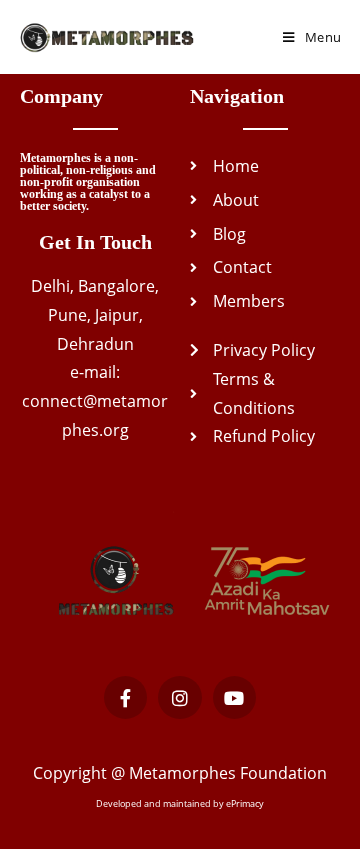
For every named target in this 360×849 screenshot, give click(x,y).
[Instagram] (179, 697)
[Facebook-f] (125, 697)
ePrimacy (245, 803)
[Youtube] (234, 697)
